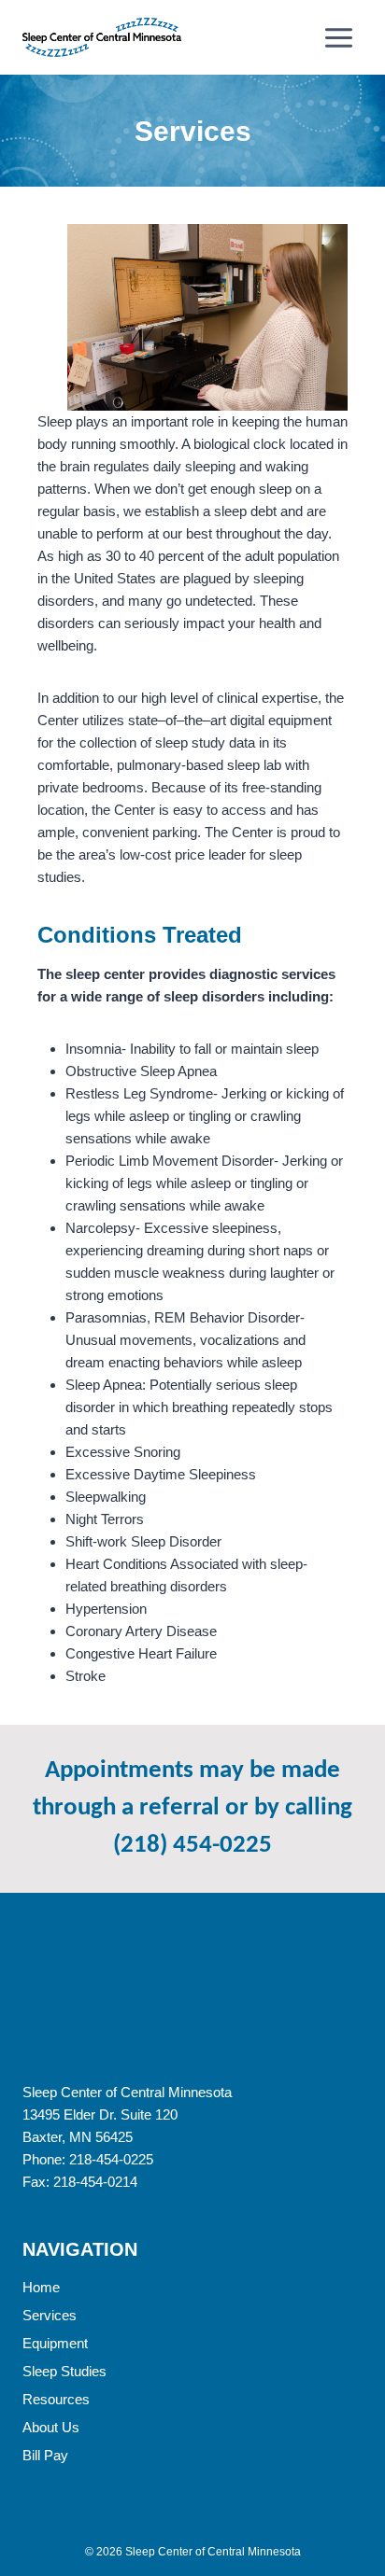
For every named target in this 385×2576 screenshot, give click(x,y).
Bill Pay (45, 2455)
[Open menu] (338, 37)
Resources (56, 2399)
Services (50, 2315)
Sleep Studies (64, 2371)
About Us (51, 2427)
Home (41, 2287)
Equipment (55, 2343)
